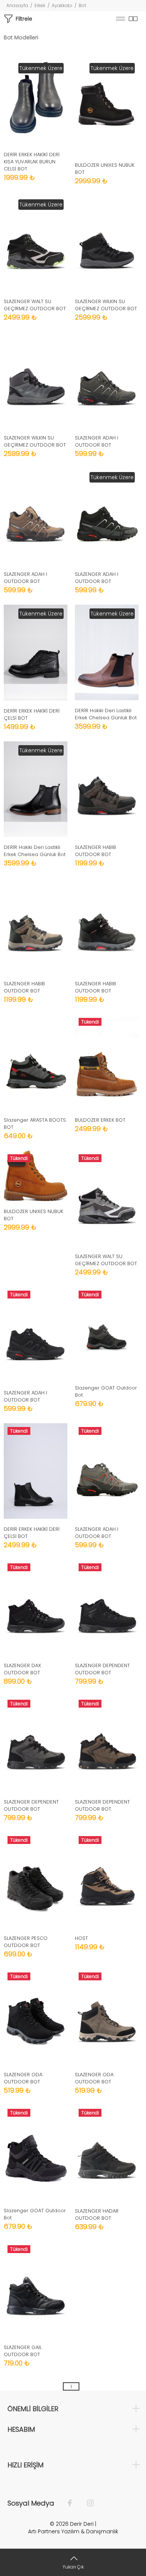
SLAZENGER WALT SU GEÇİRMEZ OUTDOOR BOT (35, 305)
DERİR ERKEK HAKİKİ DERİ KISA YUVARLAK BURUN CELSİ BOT (32, 162)
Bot (82, 5)
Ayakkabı (62, 5)
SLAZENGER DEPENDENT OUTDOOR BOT (102, 1669)
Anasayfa (17, 5)
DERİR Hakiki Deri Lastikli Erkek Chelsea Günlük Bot (106, 714)
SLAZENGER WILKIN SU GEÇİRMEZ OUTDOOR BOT (106, 305)
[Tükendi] (107, 1062)
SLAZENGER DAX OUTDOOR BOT (22, 1669)
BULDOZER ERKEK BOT (100, 1120)
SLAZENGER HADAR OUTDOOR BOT (97, 2214)
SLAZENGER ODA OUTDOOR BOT (23, 2078)
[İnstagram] (86, 2503)
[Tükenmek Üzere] (36, 101)
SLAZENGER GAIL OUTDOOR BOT (23, 2351)
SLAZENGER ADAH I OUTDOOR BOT (97, 441)
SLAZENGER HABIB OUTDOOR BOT (95, 851)
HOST (81, 1938)
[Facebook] (74, 2503)
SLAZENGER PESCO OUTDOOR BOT (26, 1942)
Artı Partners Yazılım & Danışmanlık (73, 2531)
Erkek (40, 5)
